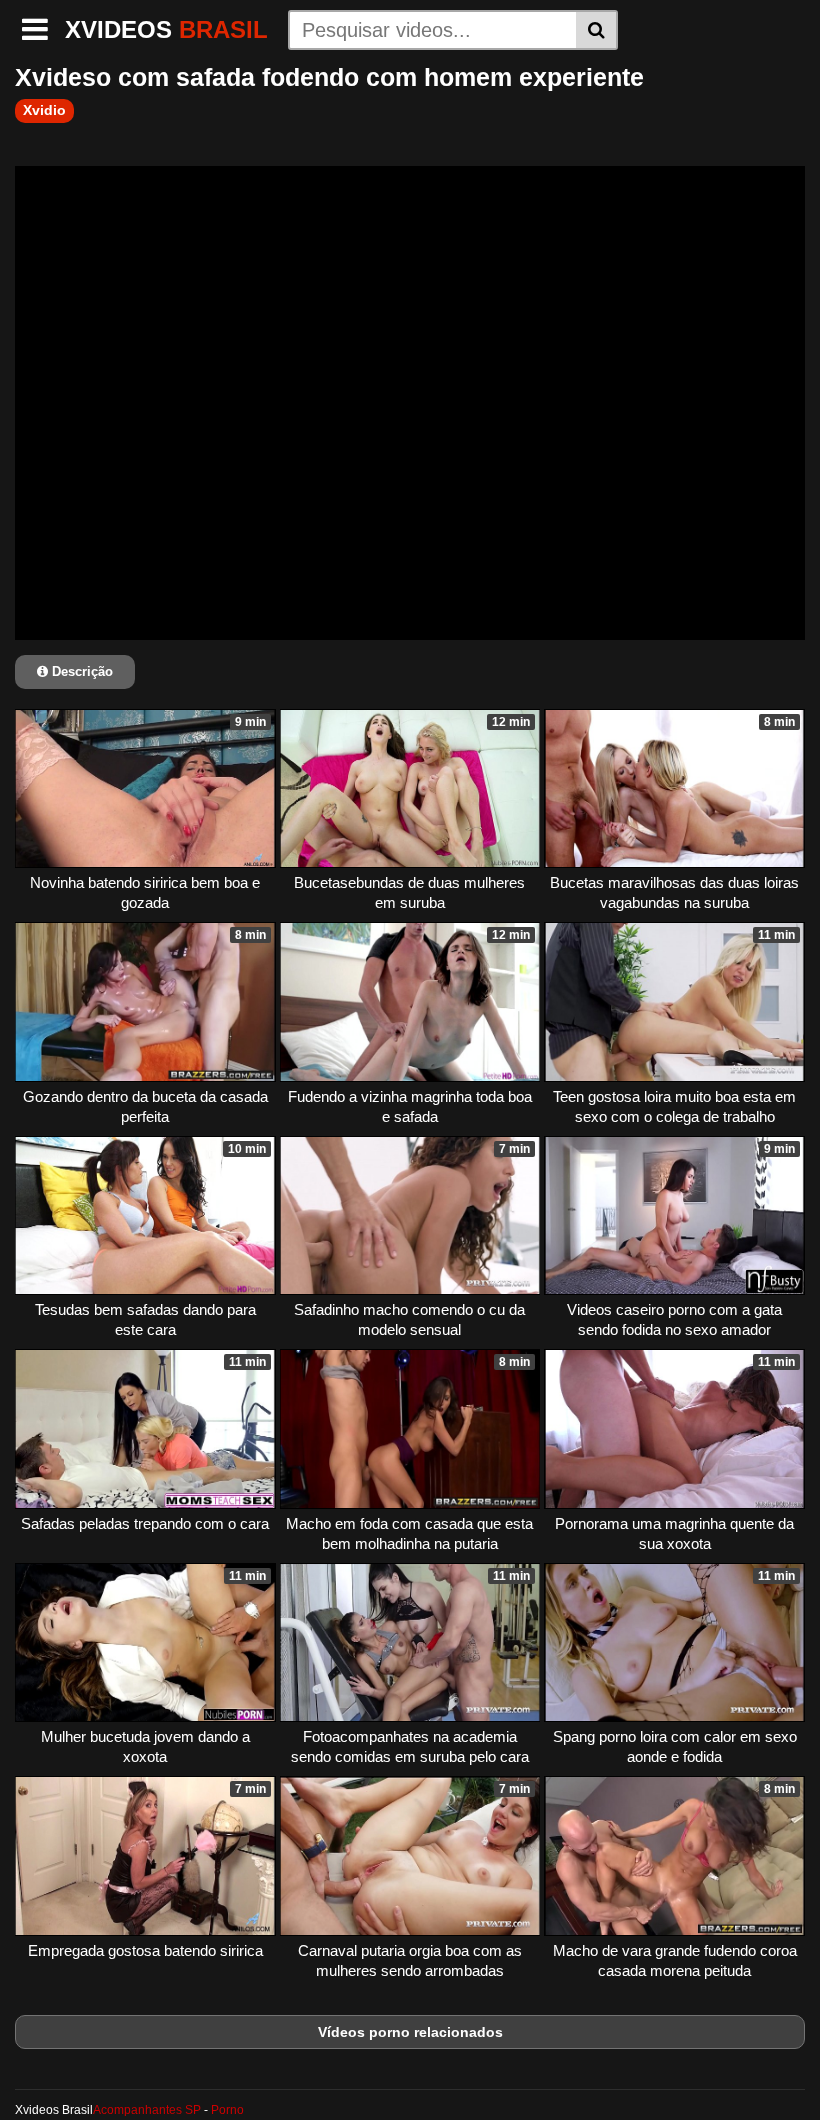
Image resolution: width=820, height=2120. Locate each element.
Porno (227, 2110)
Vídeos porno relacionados (410, 2032)
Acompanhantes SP (147, 2110)
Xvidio (44, 110)
